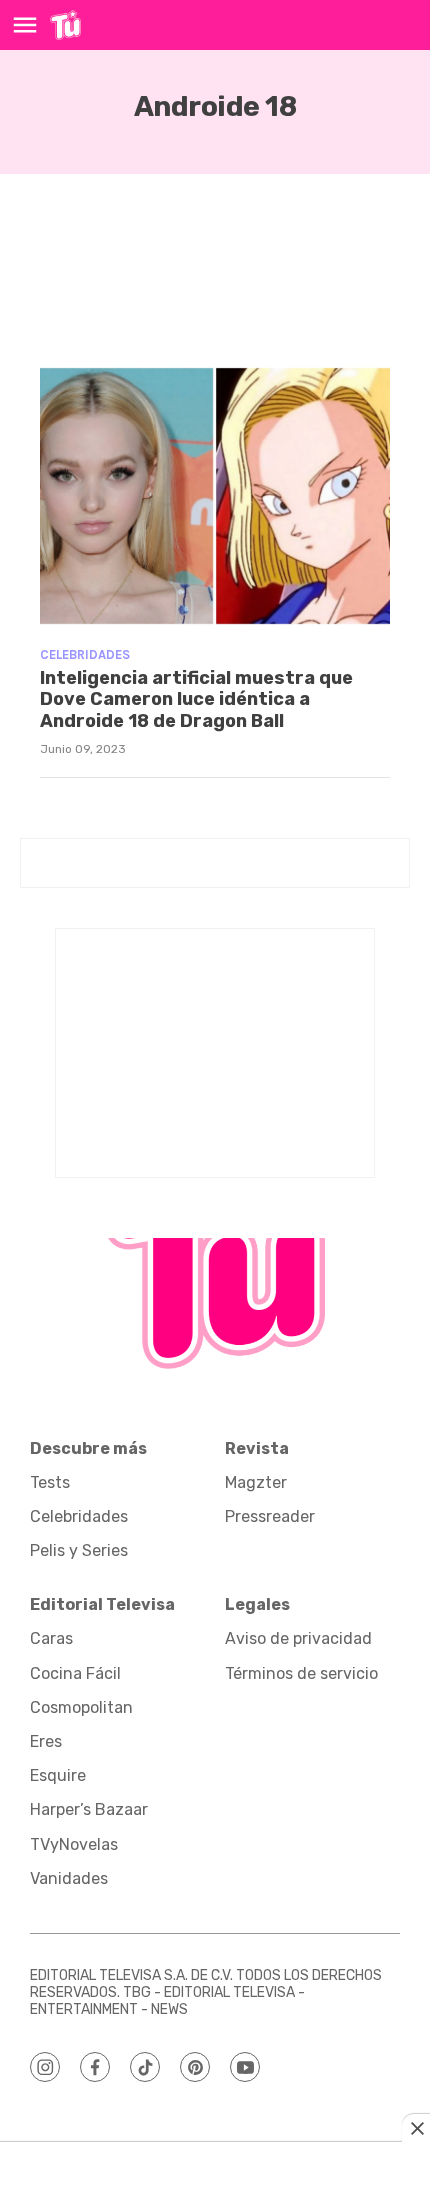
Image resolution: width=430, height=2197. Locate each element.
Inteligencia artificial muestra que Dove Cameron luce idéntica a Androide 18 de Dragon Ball (196, 699)
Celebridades (85, 654)
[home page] (65, 25)
